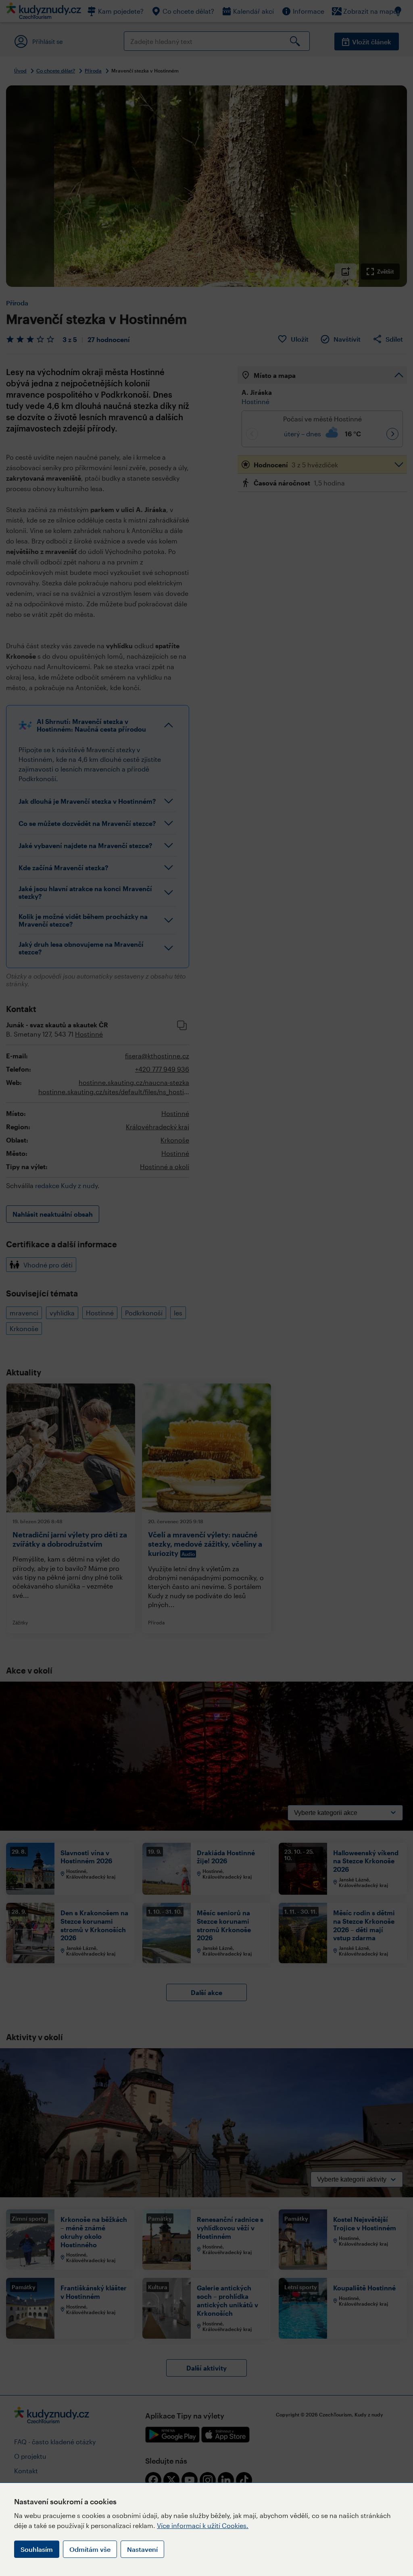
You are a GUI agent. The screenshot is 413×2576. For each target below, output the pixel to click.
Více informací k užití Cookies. (203, 2525)
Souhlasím (37, 2549)
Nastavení (142, 2549)
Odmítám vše (90, 2549)
